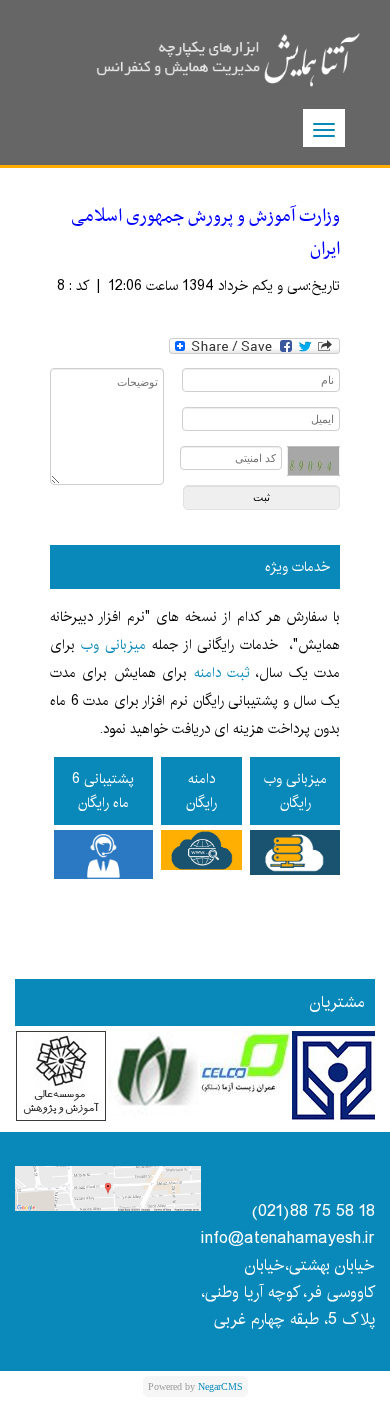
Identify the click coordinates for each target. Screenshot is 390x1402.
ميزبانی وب (113, 645)
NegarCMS (220, 1386)
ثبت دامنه (222, 673)
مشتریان (337, 1002)
